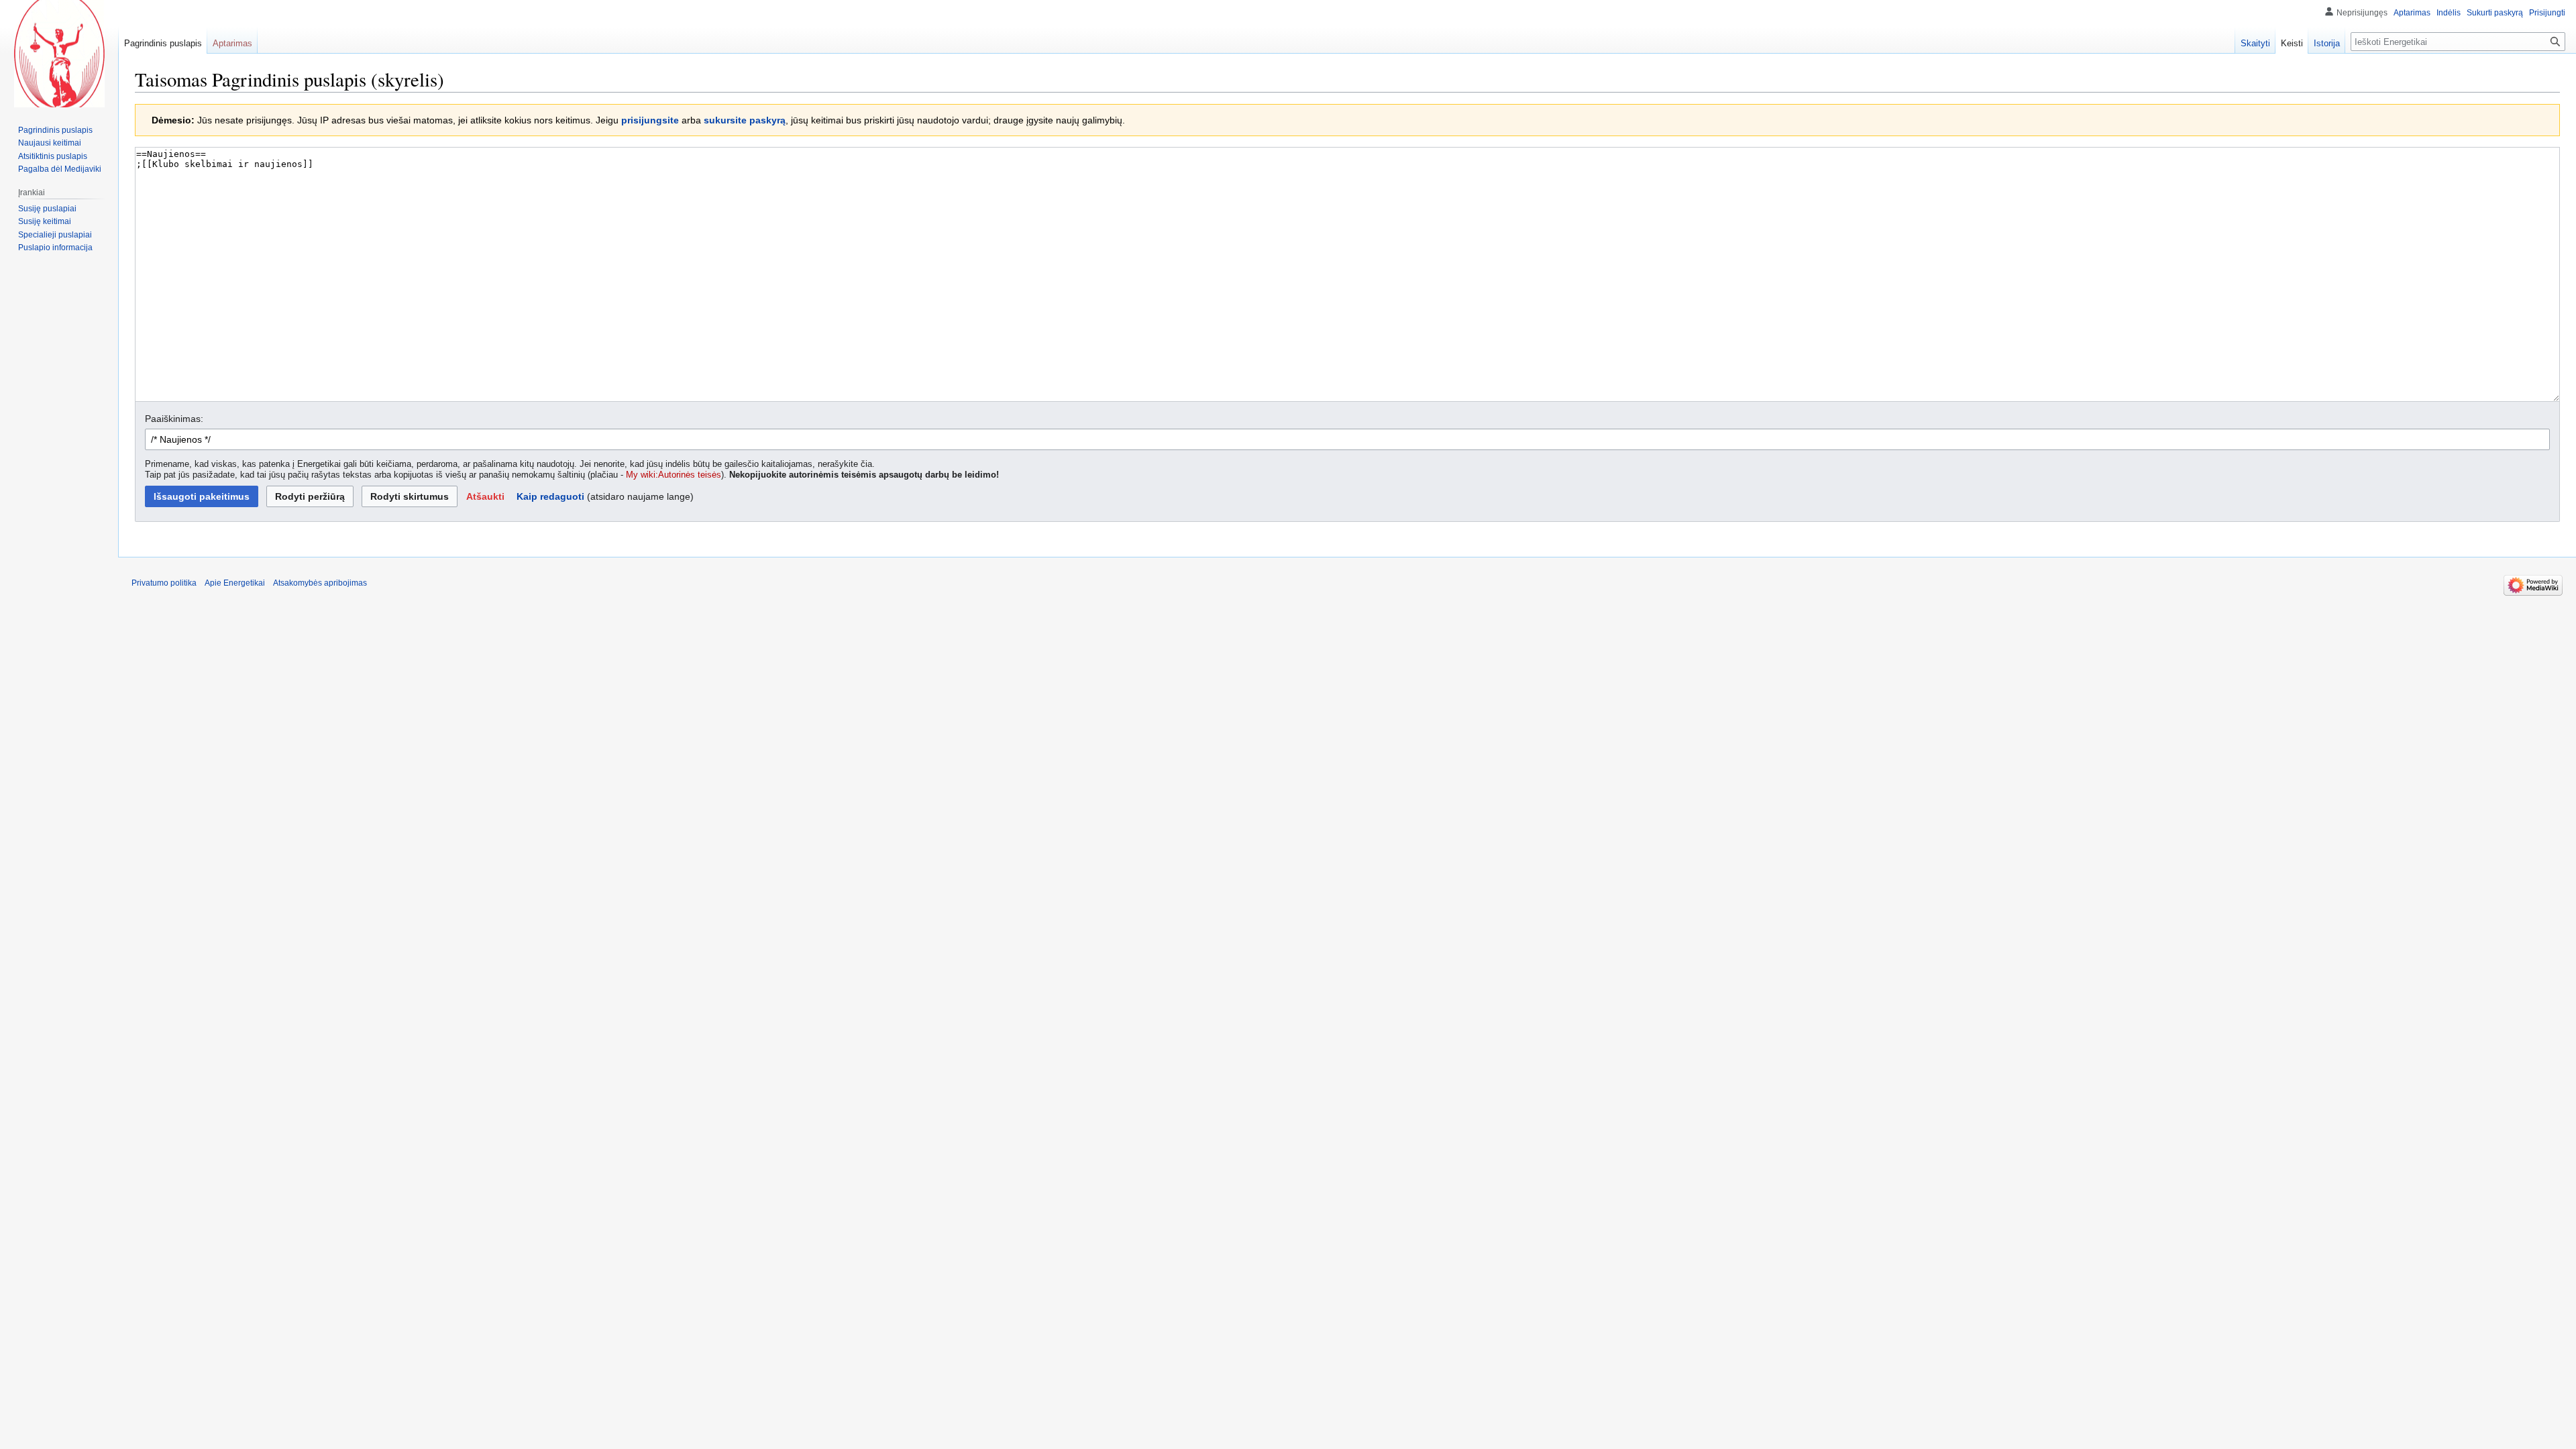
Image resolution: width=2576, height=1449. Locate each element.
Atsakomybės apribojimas (320, 583)
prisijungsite (650, 120)
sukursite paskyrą (745, 120)
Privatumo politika (164, 583)
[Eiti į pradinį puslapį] (59, 54)
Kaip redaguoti (550, 496)
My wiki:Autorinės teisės (674, 475)
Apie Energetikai (235, 583)
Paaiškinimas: (174, 419)
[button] (485, 496)
